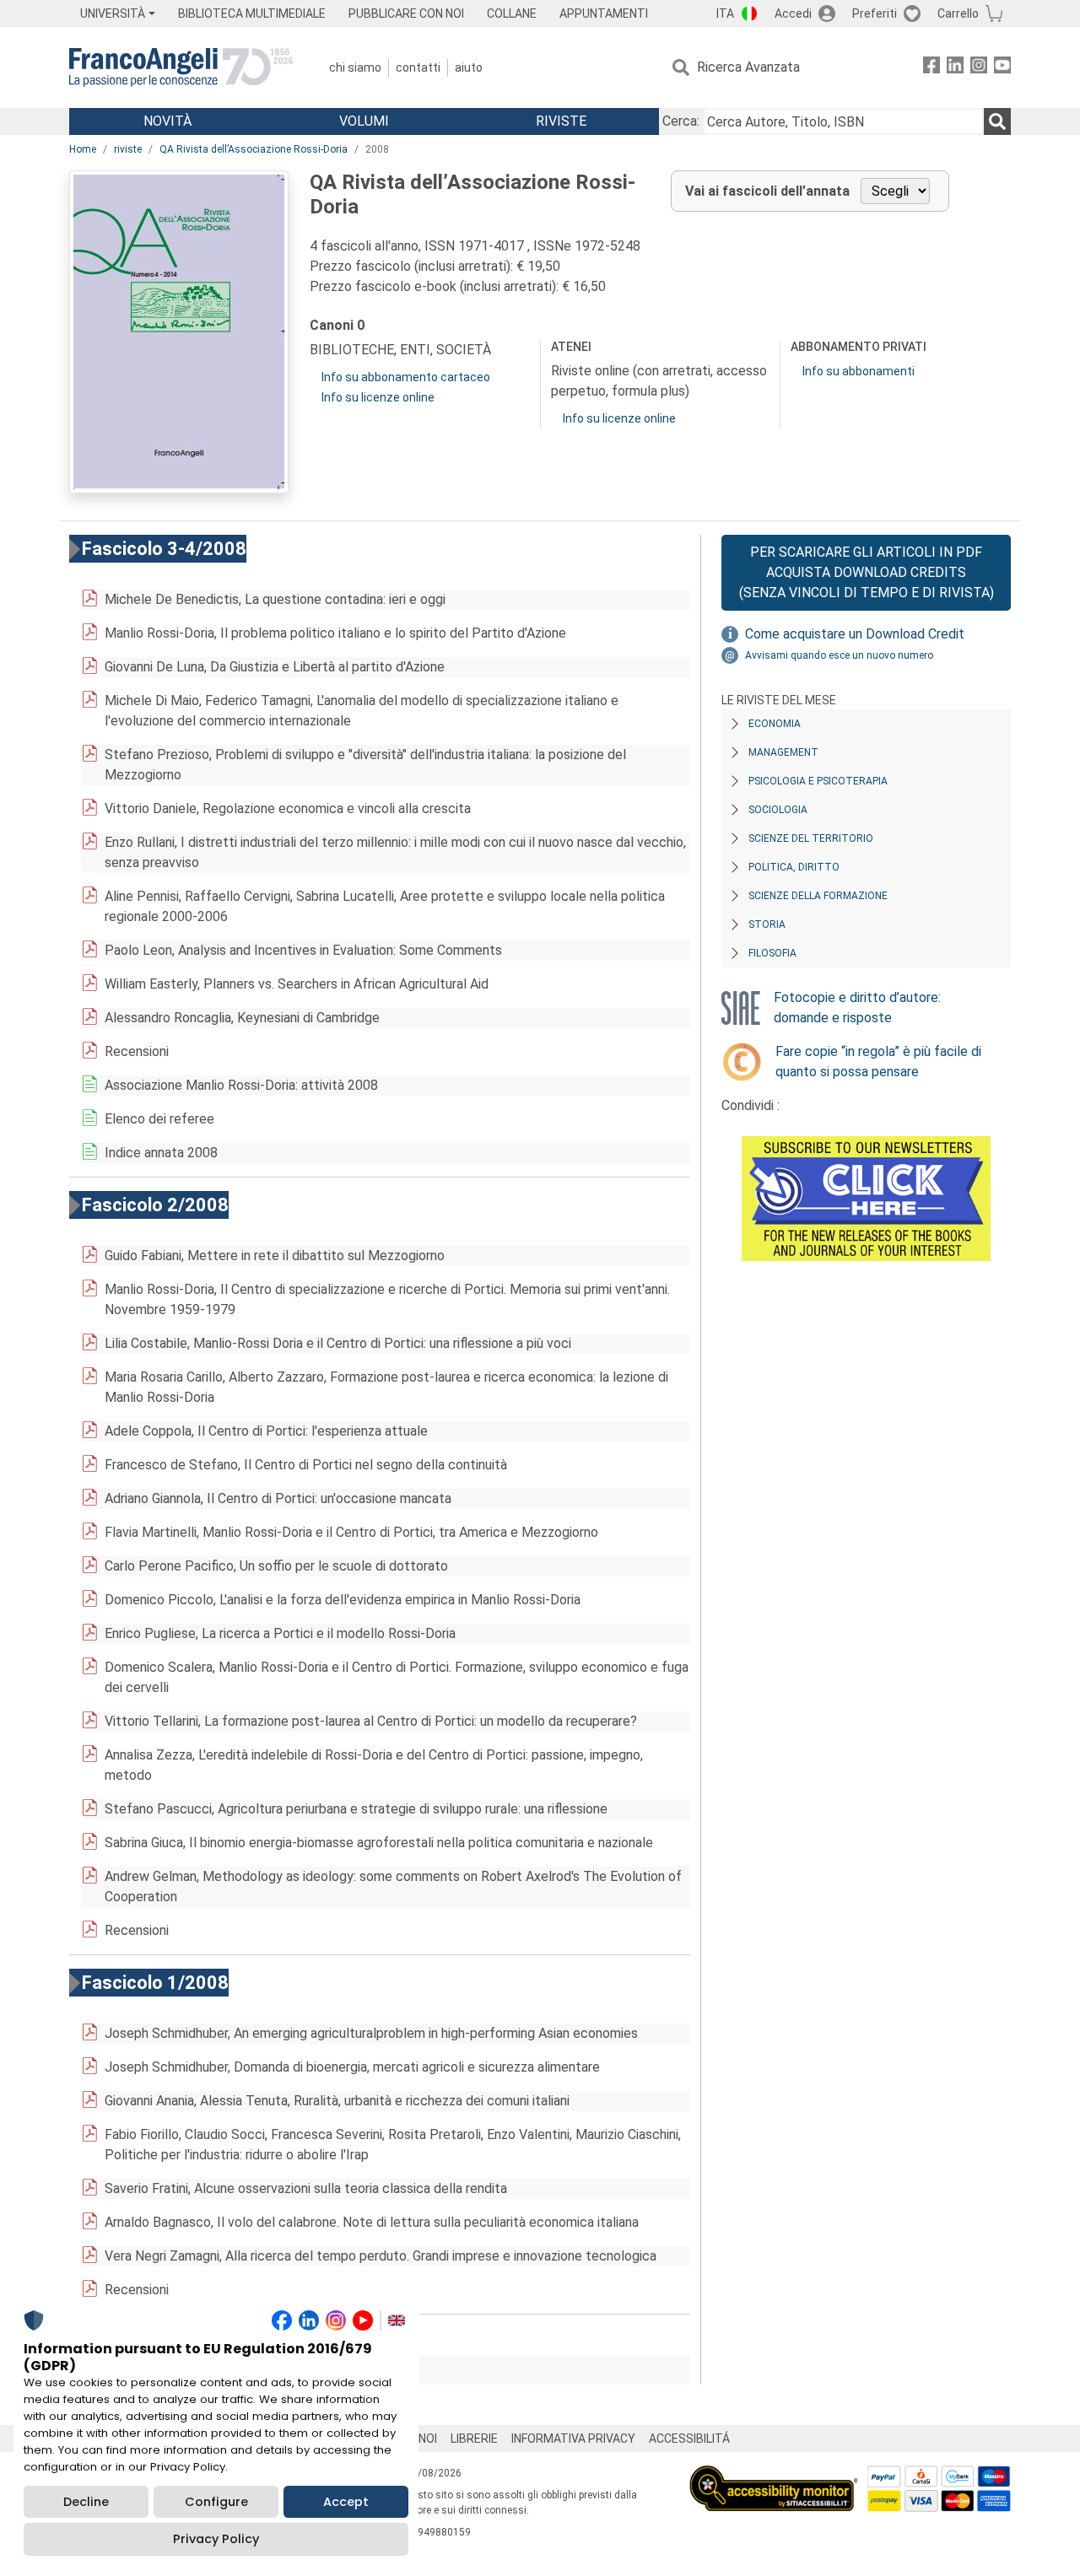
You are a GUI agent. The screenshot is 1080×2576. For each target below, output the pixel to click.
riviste (128, 149)
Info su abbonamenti (859, 371)
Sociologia (778, 810)
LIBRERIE (474, 2439)
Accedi (793, 13)
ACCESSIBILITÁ (689, 2439)
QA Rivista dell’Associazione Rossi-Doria (254, 149)
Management (783, 752)
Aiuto (469, 67)
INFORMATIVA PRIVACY (573, 2439)
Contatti (418, 67)
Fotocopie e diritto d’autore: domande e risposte (857, 1008)
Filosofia (772, 953)
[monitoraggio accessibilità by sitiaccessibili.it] (774, 2475)
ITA (725, 13)
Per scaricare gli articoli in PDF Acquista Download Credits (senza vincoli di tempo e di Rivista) (867, 572)
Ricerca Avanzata (748, 67)
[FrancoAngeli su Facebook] (931, 68)
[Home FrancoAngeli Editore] (181, 67)
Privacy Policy (216, 2539)
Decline (86, 2502)
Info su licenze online (378, 397)
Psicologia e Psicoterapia (818, 781)
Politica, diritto (794, 867)
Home (83, 149)
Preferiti (875, 13)
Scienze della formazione (818, 896)
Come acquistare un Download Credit (855, 634)
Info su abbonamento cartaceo (406, 377)
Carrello (958, 13)
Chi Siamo (355, 67)
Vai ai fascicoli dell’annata (767, 191)
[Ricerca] (997, 121)
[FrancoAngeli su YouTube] (1002, 68)
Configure (216, 2502)
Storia (767, 924)
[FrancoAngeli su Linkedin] (955, 68)
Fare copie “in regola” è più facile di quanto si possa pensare (878, 1062)
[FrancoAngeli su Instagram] (979, 68)
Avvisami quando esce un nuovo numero (839, 655)
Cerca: (681, 121)
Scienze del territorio (811, 838)
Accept (346, 2502)
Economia (775, 724)
